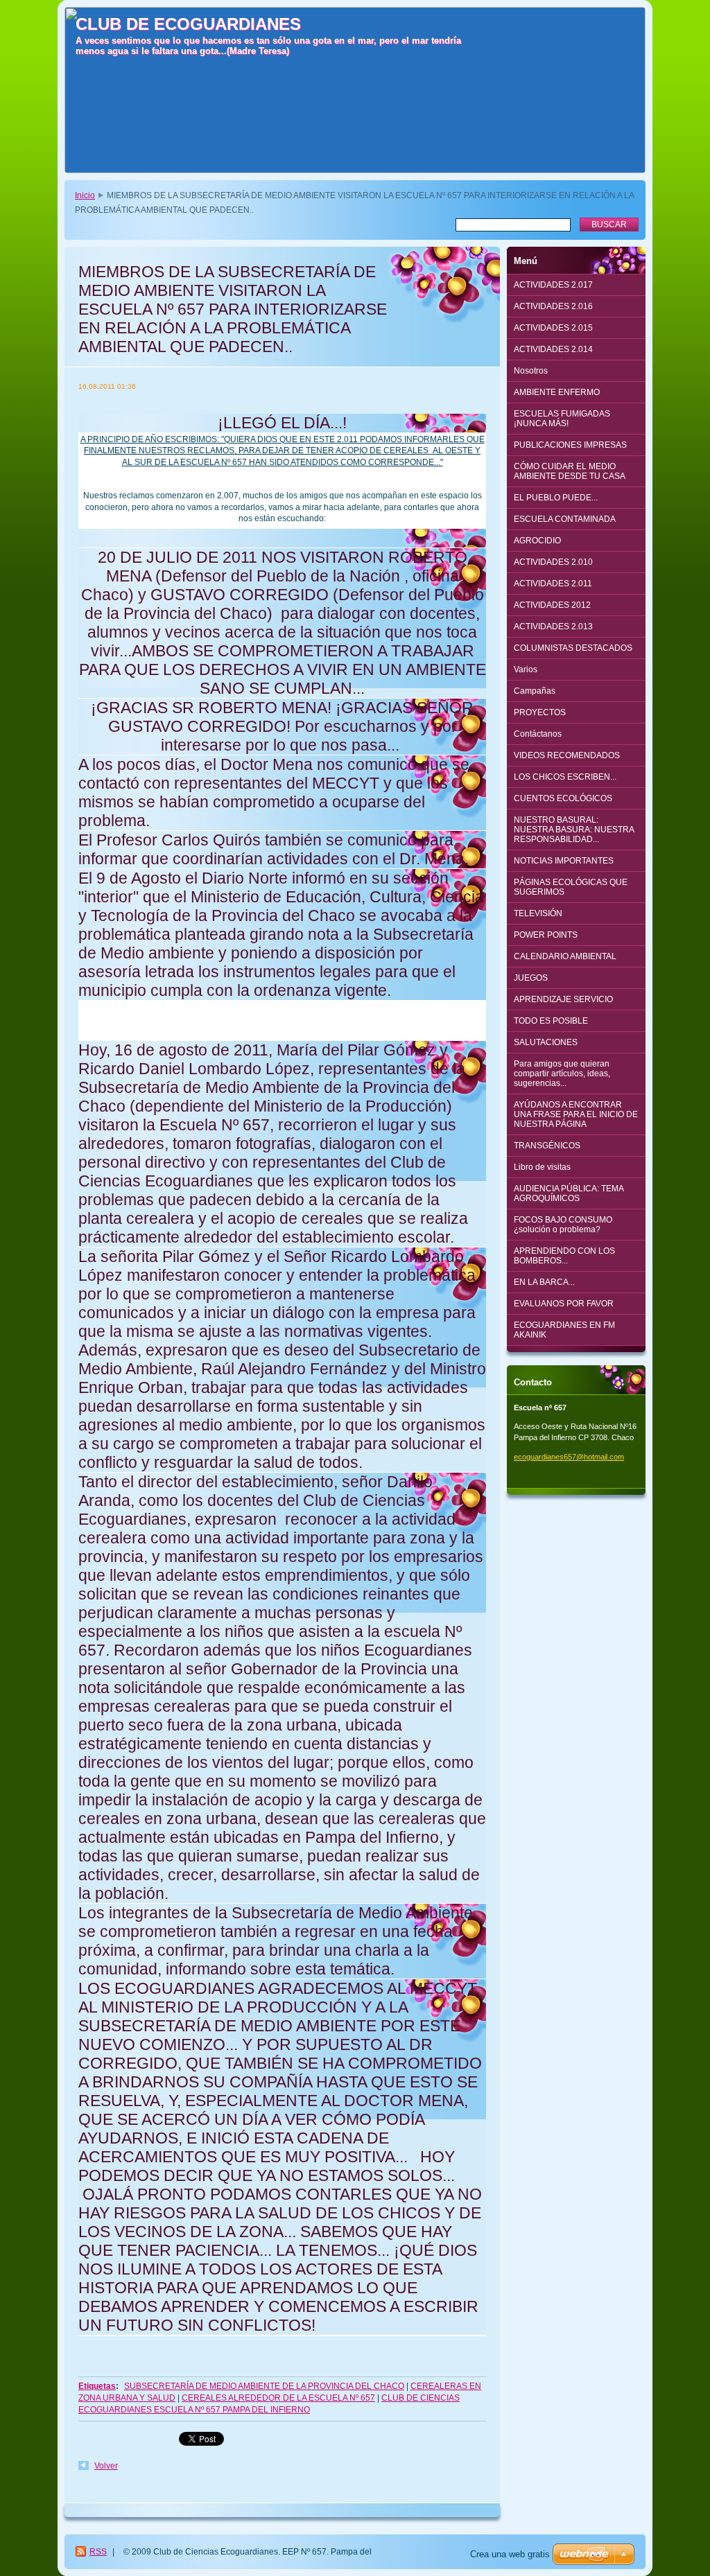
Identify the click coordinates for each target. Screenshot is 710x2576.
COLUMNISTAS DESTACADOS (573, 648)
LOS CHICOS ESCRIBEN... (565, 777)
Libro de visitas (542, 1167)
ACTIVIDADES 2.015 (553, 328)
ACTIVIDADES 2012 (552, 605)
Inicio (85, 195)
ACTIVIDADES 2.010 (553, 562)
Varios (526, 669)
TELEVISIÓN (538, 913)
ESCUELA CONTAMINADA (565, 519)
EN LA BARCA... (544, 1282)
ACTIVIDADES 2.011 (553, 584)
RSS (98, 2552)
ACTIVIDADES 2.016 (553, 306)
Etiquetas (97, 2386)
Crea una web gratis (510, 2554)
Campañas (535, 691)
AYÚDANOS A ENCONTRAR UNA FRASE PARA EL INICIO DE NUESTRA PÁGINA (576, 1114)
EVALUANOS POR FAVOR (564, 1304)
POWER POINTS (546, 935)
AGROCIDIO (537, 541)
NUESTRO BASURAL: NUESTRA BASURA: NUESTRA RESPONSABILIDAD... (574, 830)
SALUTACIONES (546, 1042)
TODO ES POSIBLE (551, 1021)
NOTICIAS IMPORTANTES (564, 861)
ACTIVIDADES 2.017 (553, 285)
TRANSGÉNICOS (547, 1146)
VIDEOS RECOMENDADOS (567, 755)
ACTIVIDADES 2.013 (553, 627)
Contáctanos (538, 734)
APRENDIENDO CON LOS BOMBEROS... (564, 1256)
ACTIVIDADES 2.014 (553, 349)
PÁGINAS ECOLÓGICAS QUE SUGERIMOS (571, 887)
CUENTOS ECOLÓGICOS (563, 798)
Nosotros (531, 371)
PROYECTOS (540, 712)
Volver (106, 2466)
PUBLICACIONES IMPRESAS (570, 445)
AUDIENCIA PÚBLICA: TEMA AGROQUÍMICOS (569, 1193)
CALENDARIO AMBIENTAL (565, 956)
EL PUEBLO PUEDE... (556, 498)
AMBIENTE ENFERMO (557, 392)
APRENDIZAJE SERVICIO (563, 999)
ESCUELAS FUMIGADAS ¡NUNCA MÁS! (562, 419)
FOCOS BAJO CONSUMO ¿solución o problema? (563, 1225)
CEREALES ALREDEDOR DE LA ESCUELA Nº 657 (278, 2398)
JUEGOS (531, 978)
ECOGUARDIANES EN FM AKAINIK (564, 1330)
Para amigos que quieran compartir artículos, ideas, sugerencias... (562, 1074)
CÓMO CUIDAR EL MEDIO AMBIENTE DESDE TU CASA (570, 471)
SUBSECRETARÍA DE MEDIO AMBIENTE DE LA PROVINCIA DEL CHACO (264, 2386)
